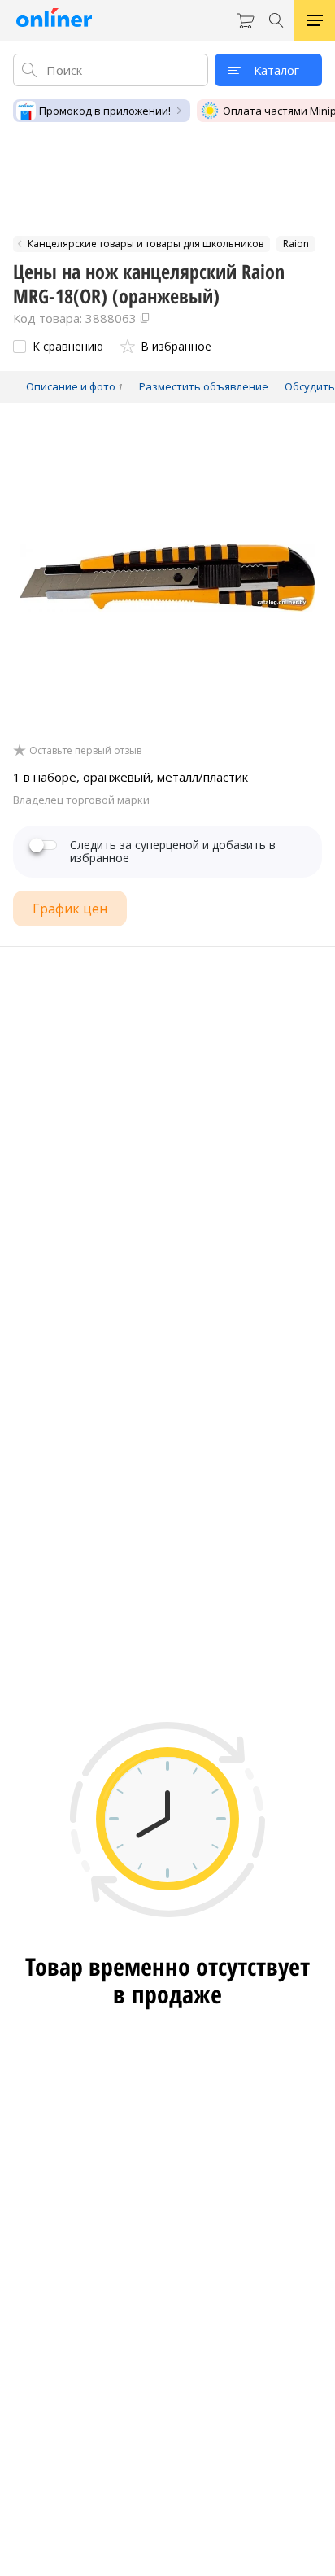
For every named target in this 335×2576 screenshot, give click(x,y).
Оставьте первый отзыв (85, 751)
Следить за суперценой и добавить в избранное (173, 852)
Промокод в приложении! (105, 111)
